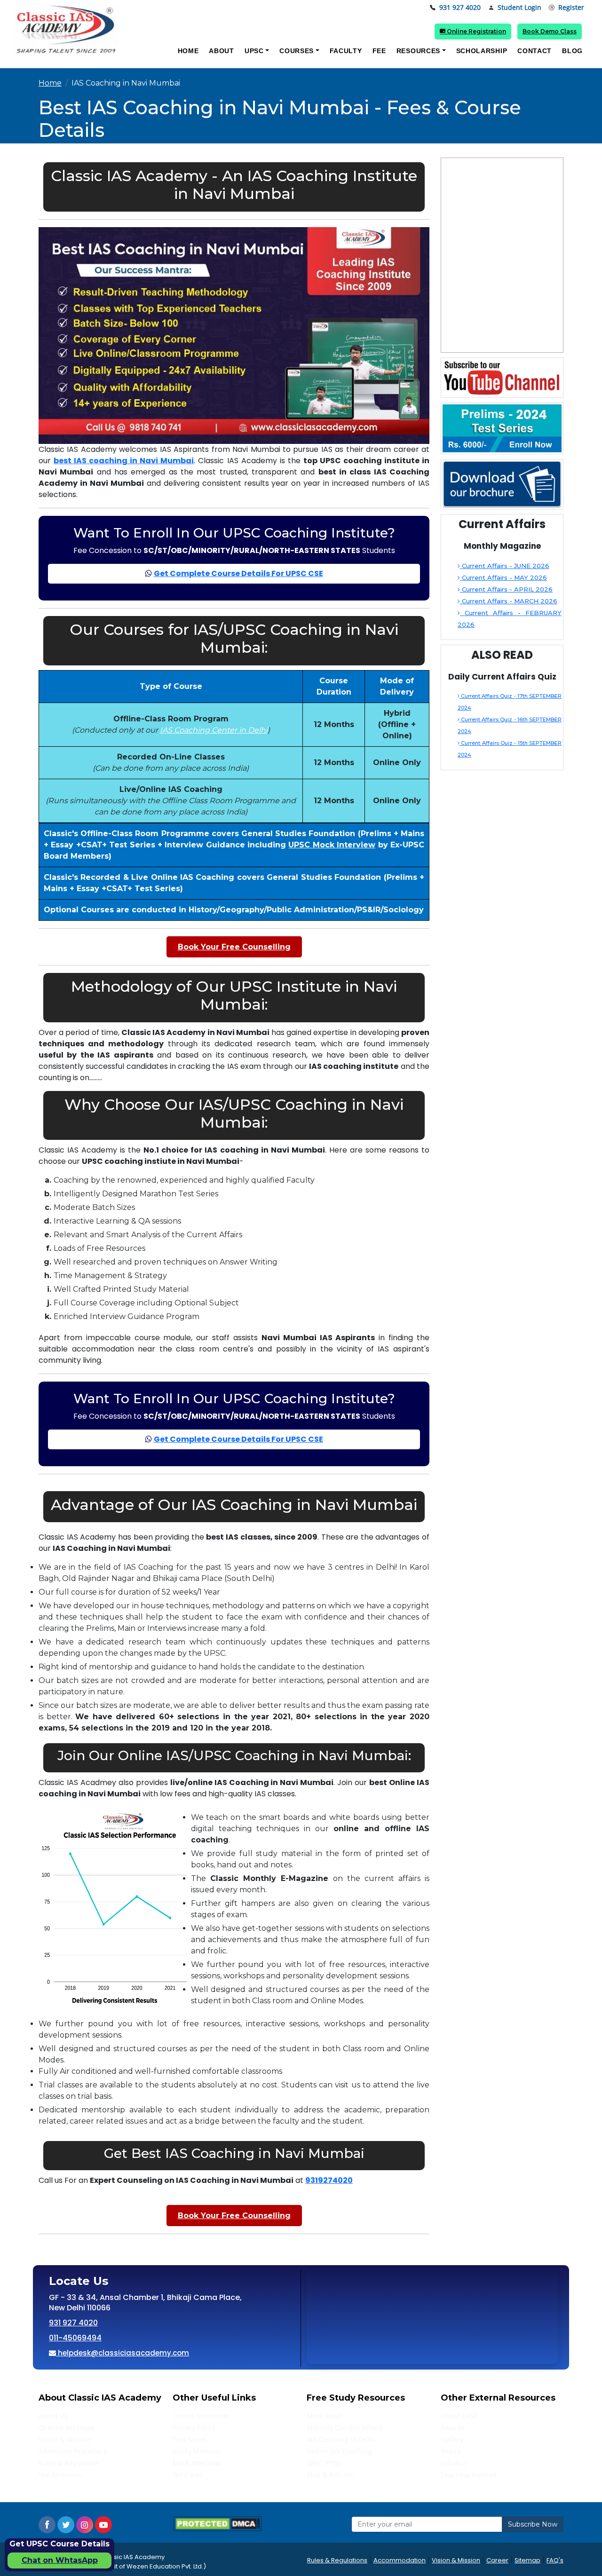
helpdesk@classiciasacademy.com (123, 2353)
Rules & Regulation (69, 2463)
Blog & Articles (330, 2475)
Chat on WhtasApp (60, 2560)
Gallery (452, 2439)
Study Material (196, 2451)
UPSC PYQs (324, 2463)
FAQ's (555, 2560)
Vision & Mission (65, 2439)
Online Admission (201, 2416)
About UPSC (459, 2416)
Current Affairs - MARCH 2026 (509, 601)
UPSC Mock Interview (332, 845)
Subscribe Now (533, 2524)
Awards (453, 2428)
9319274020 (329, 2180)
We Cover (188, 2475)
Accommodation (400, 2560)
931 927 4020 (460, 8)
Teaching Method (469, 2475)
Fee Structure (60, 2475)
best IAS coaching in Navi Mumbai (124, 461)
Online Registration (476, 31)
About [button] (222, 51)
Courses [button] (297, 51)
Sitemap (527, 2560)
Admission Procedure (73, 2451)
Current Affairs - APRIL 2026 (506, 589)
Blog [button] (572, 51)
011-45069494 (75, 2338)
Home (50, 83)
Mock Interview (197, 2463)
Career (497, 2560)
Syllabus (454, 2463)
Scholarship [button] (482, 51)
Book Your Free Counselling (234, 947)
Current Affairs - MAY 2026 (503, 577)
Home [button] (188, 51)
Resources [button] (418, 51)
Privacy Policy (194, 2428)
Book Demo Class (550, 31)
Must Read (324, 2416)
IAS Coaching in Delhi (341, 2439)
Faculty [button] (346, 51)
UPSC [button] (254, 51)
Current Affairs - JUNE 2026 (505, 566)
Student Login (519, 8)
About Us (53, 2416)
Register (571, 8)
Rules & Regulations (337, 2560)
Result (451, 2451)
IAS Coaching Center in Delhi (214, 730)
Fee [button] (379, 51)
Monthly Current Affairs (345, 2428)
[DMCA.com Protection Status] (217, 2524)
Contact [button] (535, 51)
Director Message (67, 2428)
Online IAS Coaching (339, 2451)
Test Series (190, 2439)
